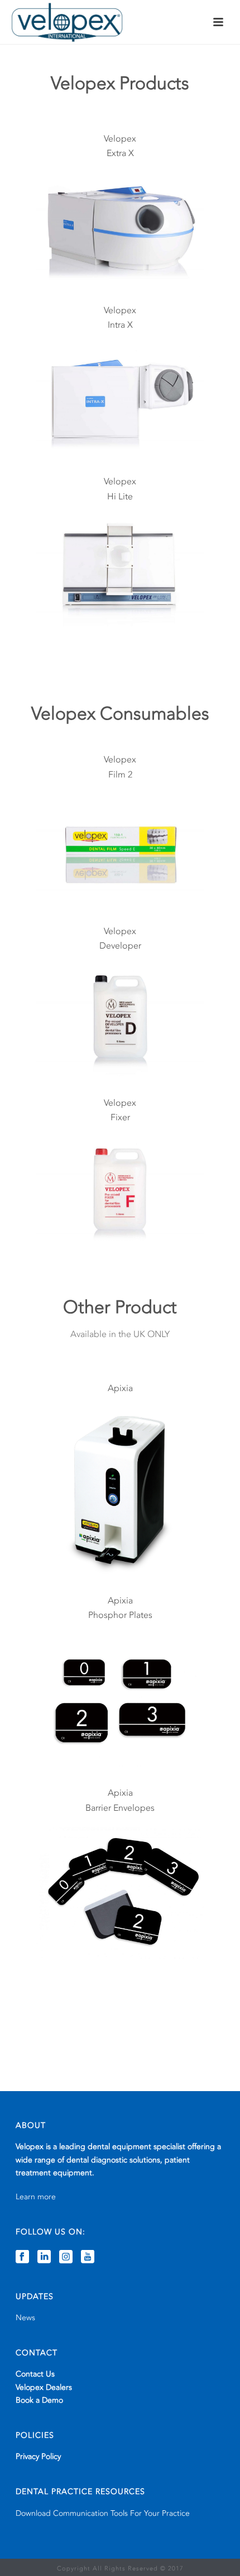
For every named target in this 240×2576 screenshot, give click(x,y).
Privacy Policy (38, 2456)
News (25, 2318)
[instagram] (66, 2257)
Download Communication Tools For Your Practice (103, 2513)
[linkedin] (44, 2257)
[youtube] (88, 2257)
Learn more (36, 2197)
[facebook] (22, 2257)
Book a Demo (39, 2400)
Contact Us (35, 2374)
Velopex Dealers (44, 2387)
